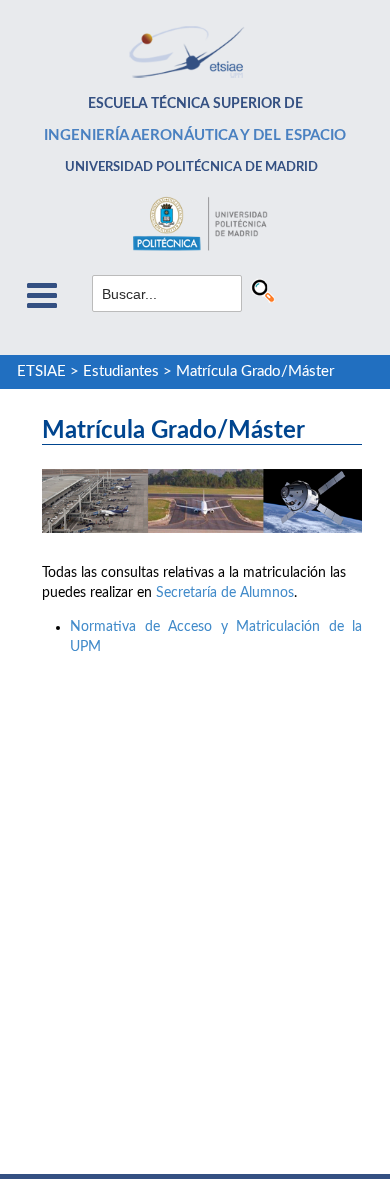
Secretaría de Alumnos (225, 593)
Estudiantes (121, 371)
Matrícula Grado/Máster (255, 371)
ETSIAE (41, 371)
